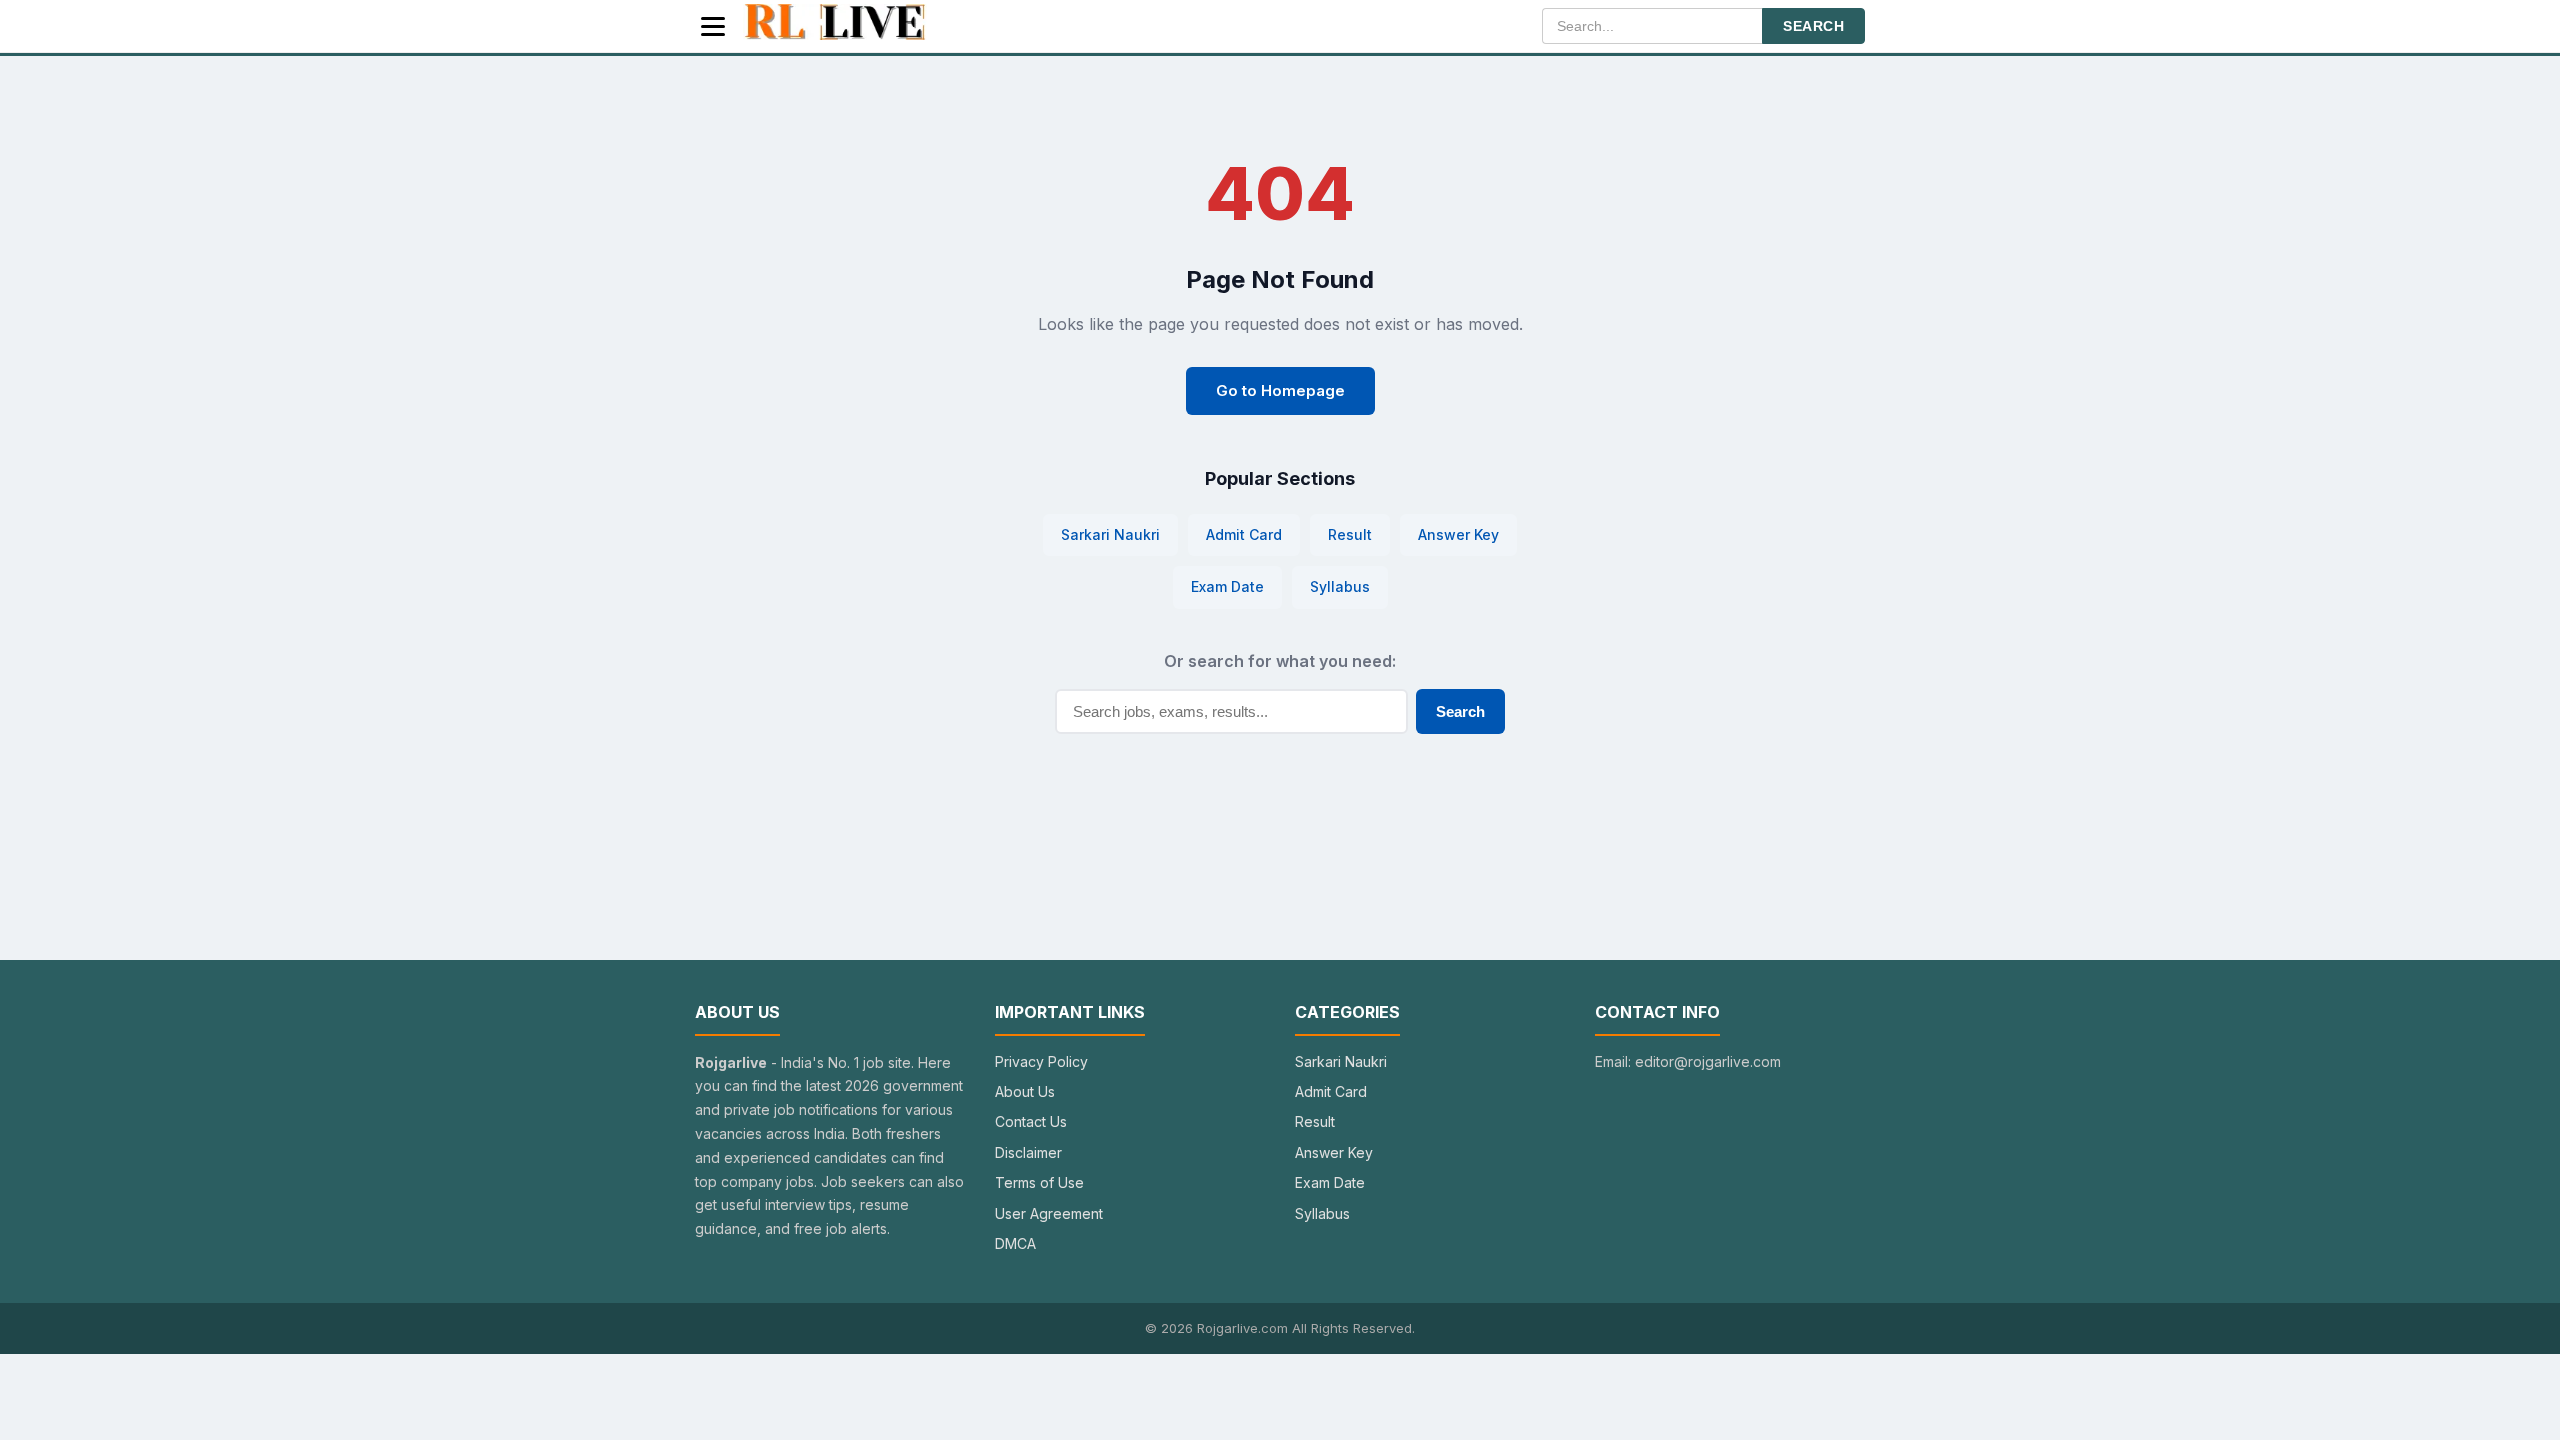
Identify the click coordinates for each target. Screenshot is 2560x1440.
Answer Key (1458, 534)
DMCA (1015, 1243)
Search (1460, 711)
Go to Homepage (1280, 390)
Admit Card (1244, 534)
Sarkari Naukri (1110, 534)
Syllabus (1340, 586)
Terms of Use (1039, 1182)
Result (1350, 534)
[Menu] (713, 26)
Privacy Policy (1041, 1061)
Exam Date (1227, 586)
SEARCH (1813, 26)
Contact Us (1031, 1121)
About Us (1025, 1091)
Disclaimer (1028, 1152)
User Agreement (1049, 1213)
